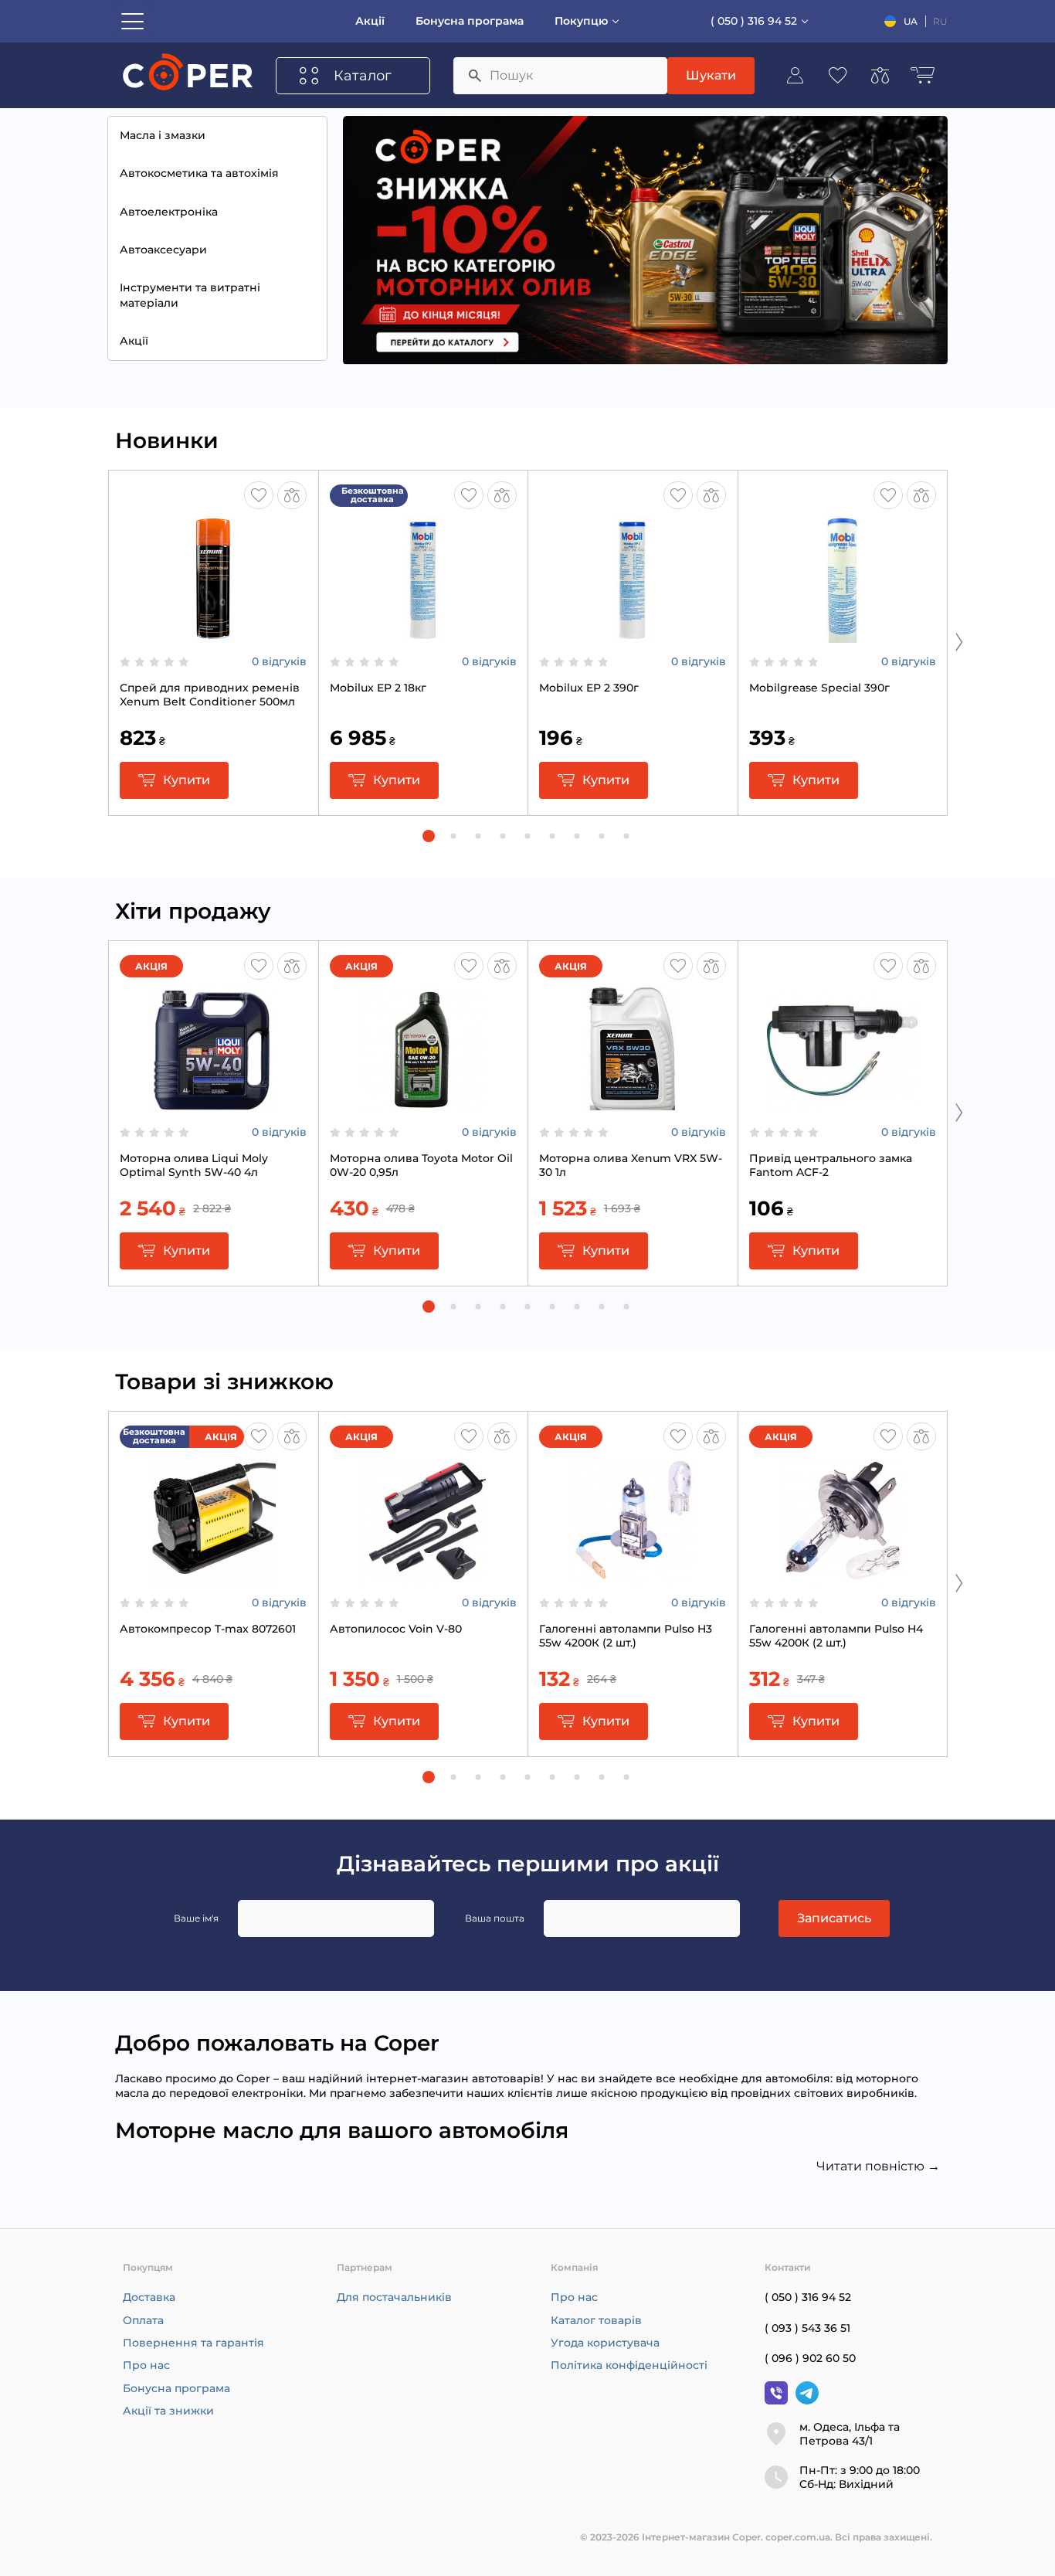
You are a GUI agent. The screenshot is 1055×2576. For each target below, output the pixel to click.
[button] (429, 836)
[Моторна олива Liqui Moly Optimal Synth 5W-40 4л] (213, 1106)
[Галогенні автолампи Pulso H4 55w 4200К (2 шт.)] (843, 1576)
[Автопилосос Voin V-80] (423, 1576)
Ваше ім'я (196, 1918)
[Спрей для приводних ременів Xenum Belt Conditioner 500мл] (213, 635)
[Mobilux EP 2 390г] (633, 635)
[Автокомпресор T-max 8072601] (213, 1576)
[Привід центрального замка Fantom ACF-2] (843, 1106)
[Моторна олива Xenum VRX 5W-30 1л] (633, 1106)
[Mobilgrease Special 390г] (843, 635)
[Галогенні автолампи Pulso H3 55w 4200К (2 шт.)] (633, 1576)
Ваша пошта (495, 1918)
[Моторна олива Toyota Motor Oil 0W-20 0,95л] (423, 1106)
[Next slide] (959, 641)
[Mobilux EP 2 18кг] (423, 635)
